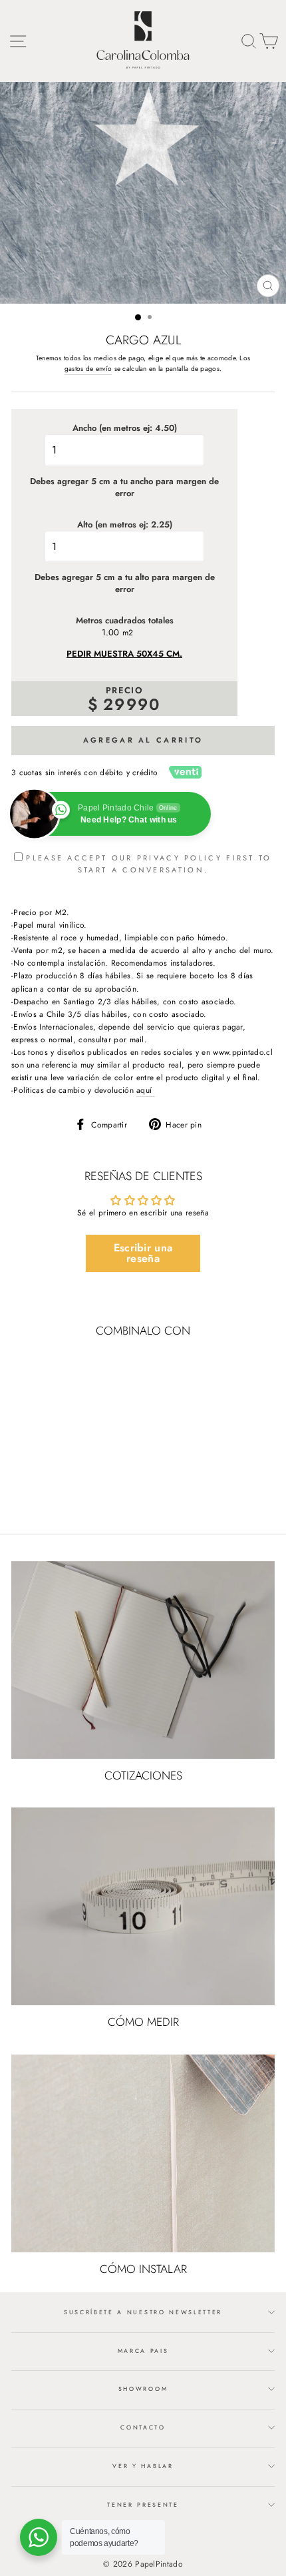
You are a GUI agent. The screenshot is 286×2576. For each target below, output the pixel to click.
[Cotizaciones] (143, 1660)
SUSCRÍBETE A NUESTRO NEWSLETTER (143, 2312)
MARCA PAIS (143, 2351)
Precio (124, 691)
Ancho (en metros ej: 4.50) (125, 428)
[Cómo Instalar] (143, 2153)
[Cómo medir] (143, 1906)
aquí (146, 1090)
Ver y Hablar (143, 2466)
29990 (132, 704)
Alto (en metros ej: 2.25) (125, 525)
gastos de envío (88, 369)
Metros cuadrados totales (125, 621)
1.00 (110, 633)
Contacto (143, 2427)
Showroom (143, 2389)
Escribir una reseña (143, 1253)
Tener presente (143, 2504)
